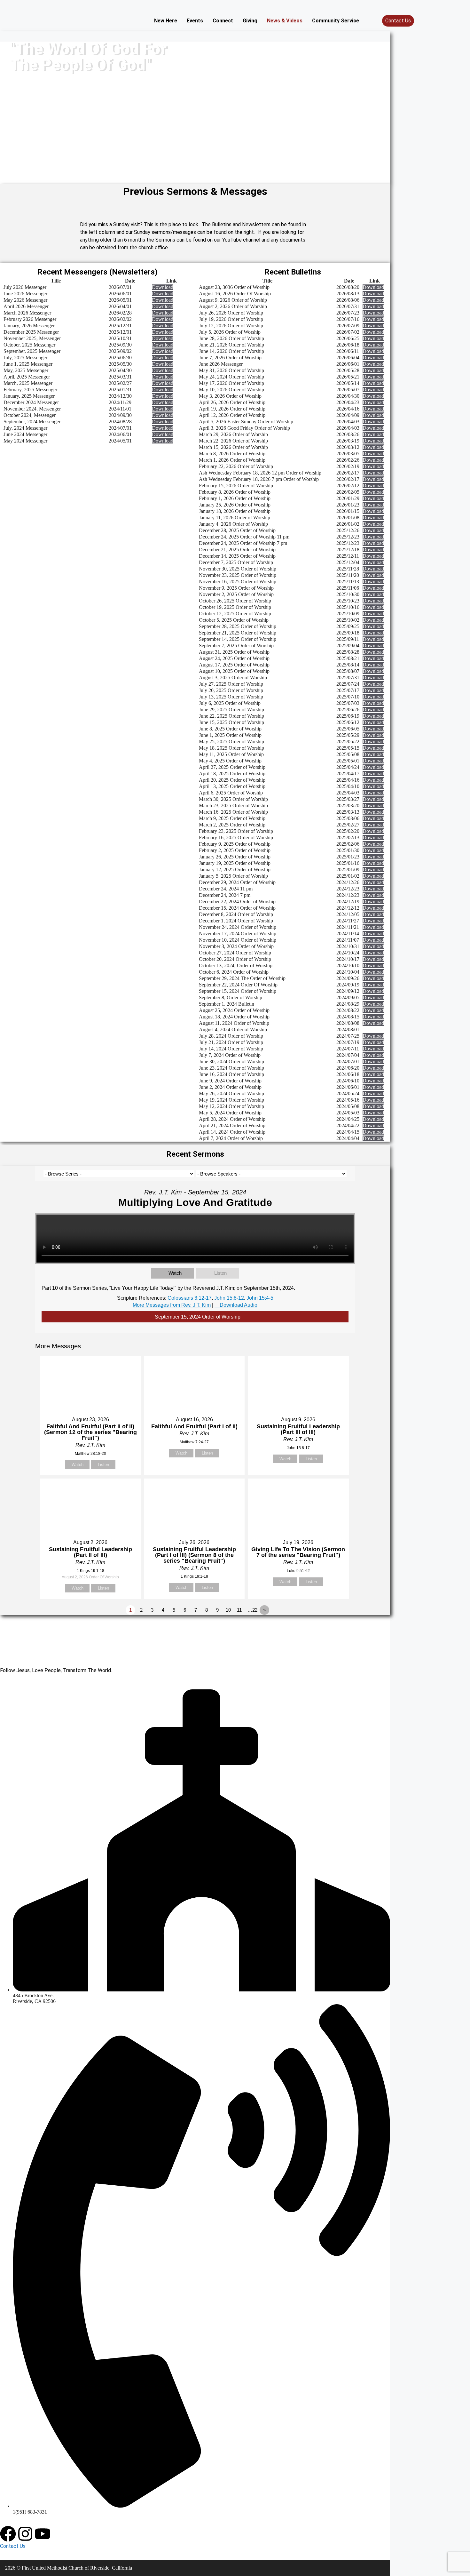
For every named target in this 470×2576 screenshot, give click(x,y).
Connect (223, 21)
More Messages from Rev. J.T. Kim (172, 1305)
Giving (250, 21)
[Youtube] (43, 2534)
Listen (220, 1273)
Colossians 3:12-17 (190, 1298)
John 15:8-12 (229, 1298)
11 (239, 1610)
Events (195, 21)
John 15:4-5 (260, 1298)
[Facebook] (8, 2534)
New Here (166, 21)
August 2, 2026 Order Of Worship (90, 1577)
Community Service (336, 21)
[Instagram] (25, 2534)
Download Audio (239, 1305)
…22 (252, 1610)
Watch (175, 1273)
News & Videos (285, 21)
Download (163, 287)
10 (228, 1610)
